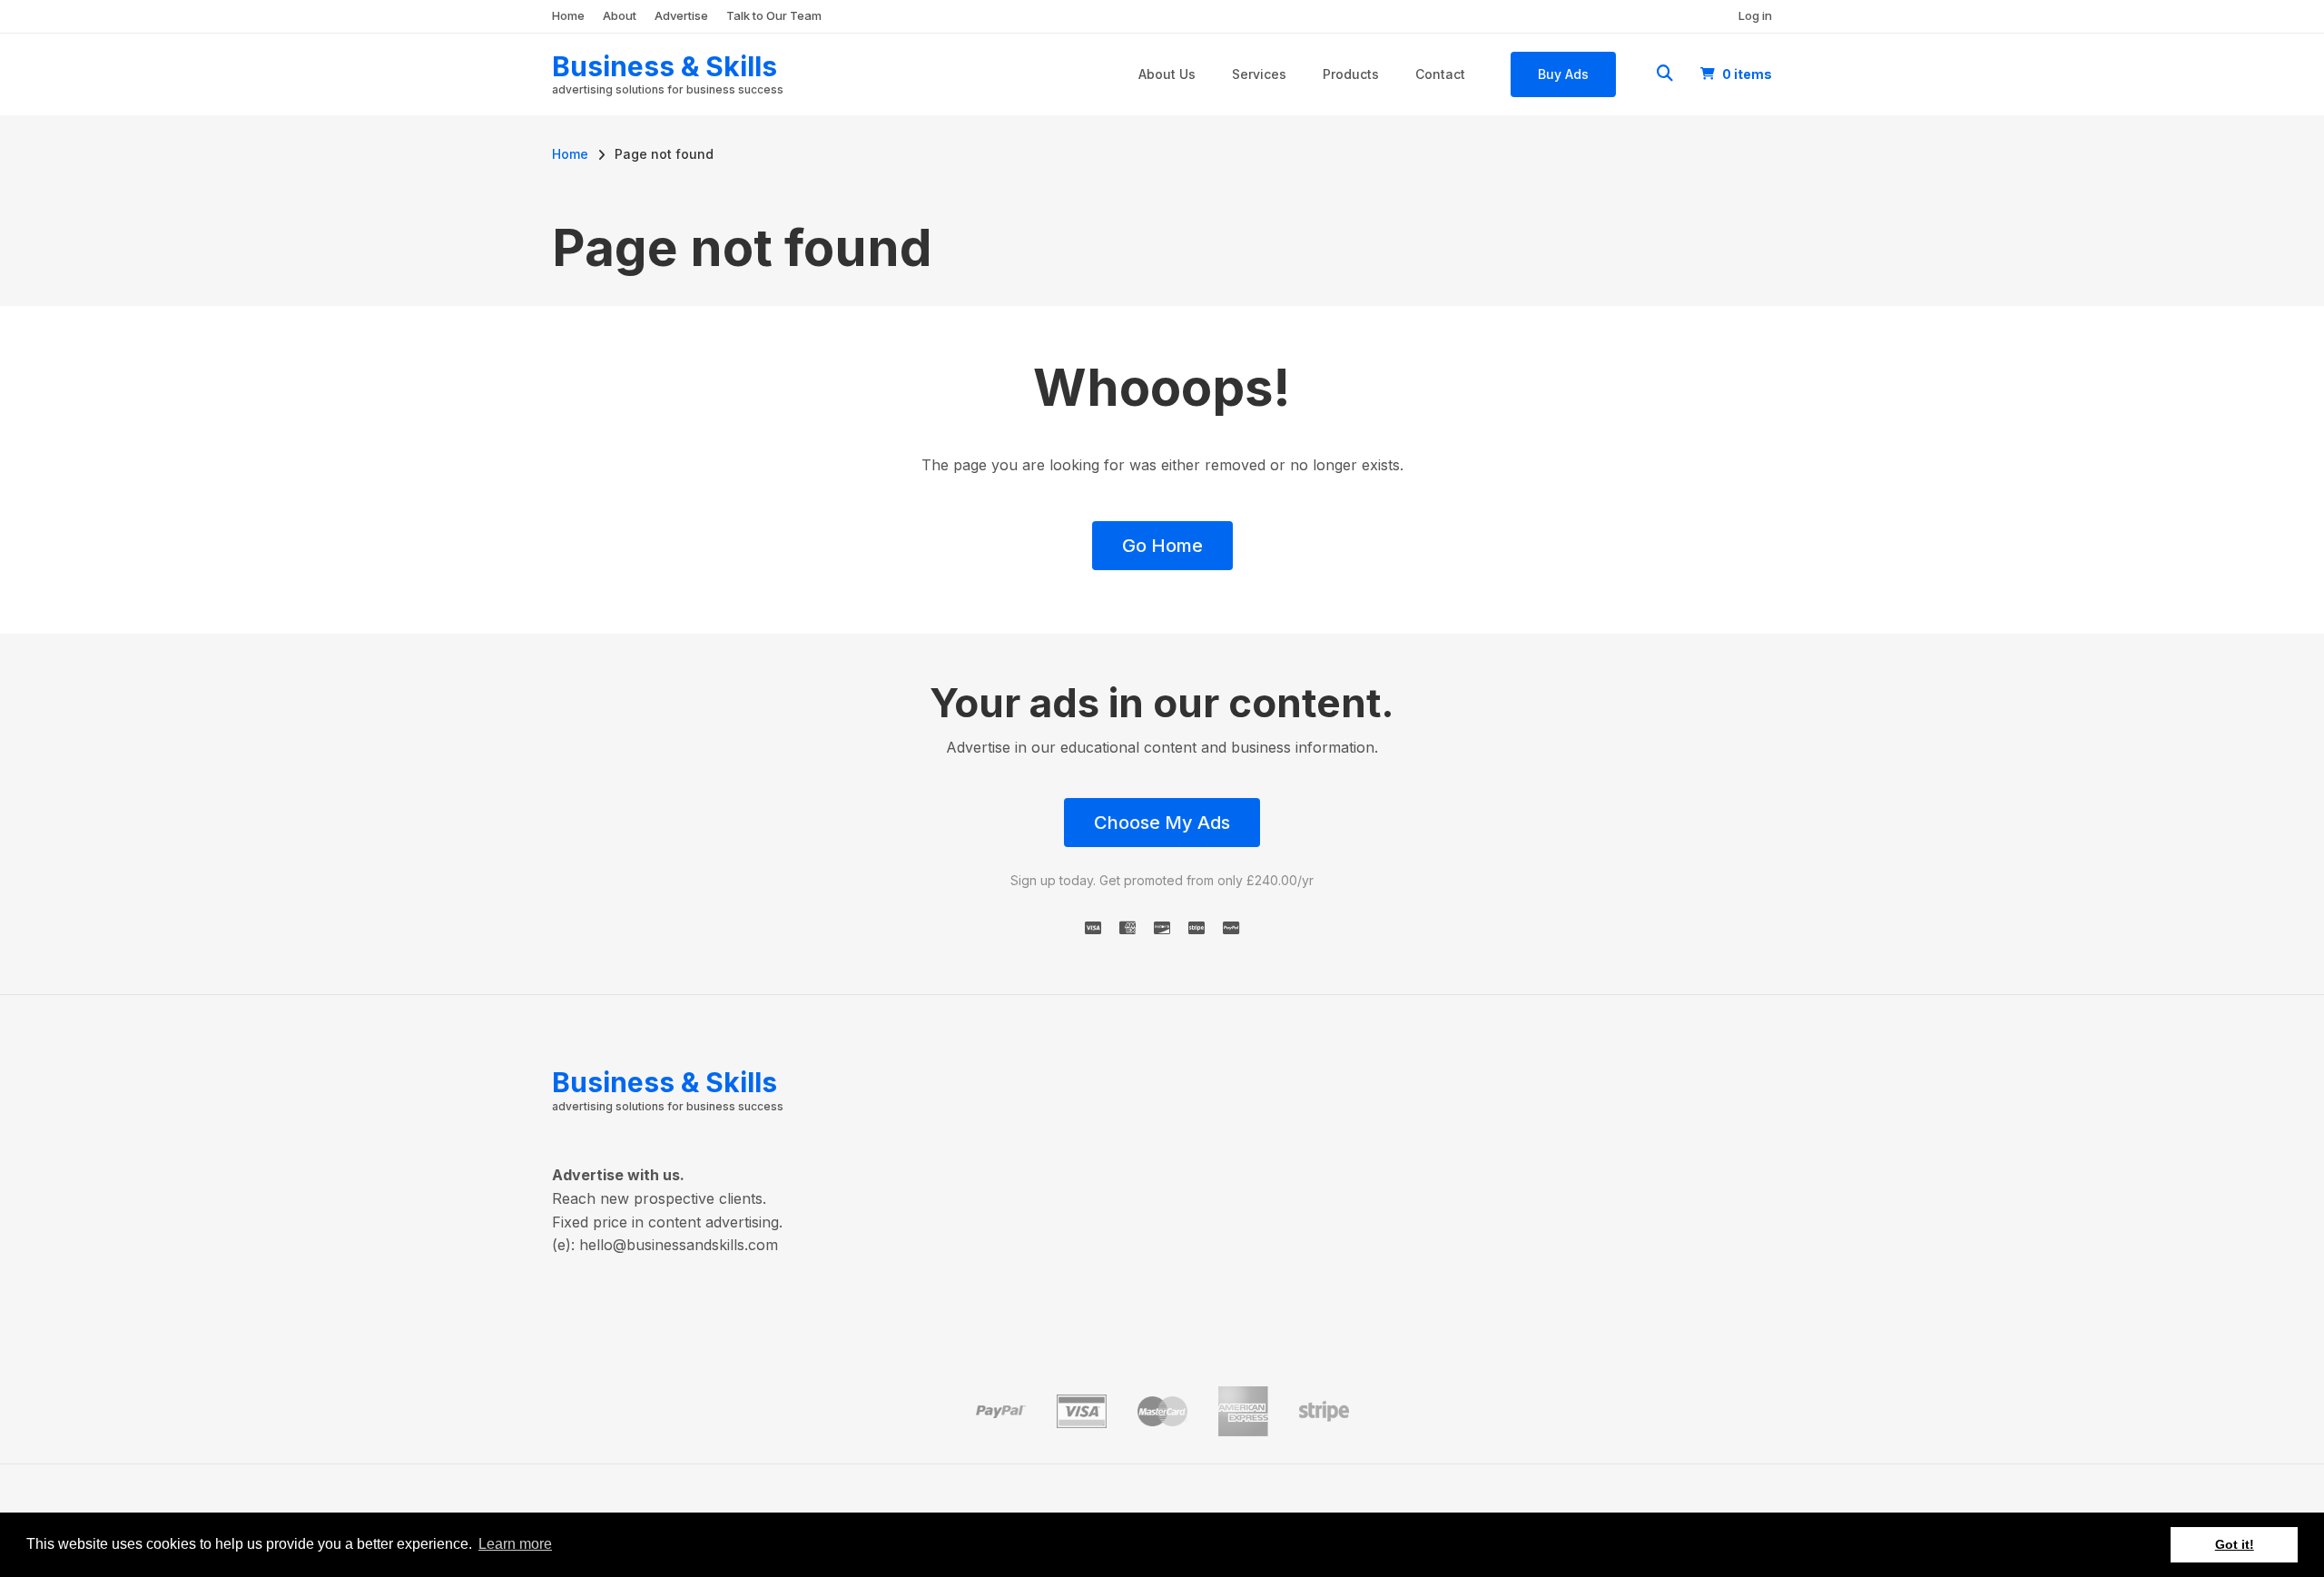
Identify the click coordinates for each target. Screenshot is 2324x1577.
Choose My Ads (1162, 823)
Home (568, 15)
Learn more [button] (515, 1544)
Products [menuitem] (1351, 74)
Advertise (681, 15)
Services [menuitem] (1259, 74)
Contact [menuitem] (1440, 74)
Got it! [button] (2235, 1544)
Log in (1755, 15)
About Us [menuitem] (1167, 74)
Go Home (1162, 546)
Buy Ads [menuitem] (1563, 74)
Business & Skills (665, 66)
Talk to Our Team (774, 15)
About (620, 15)
